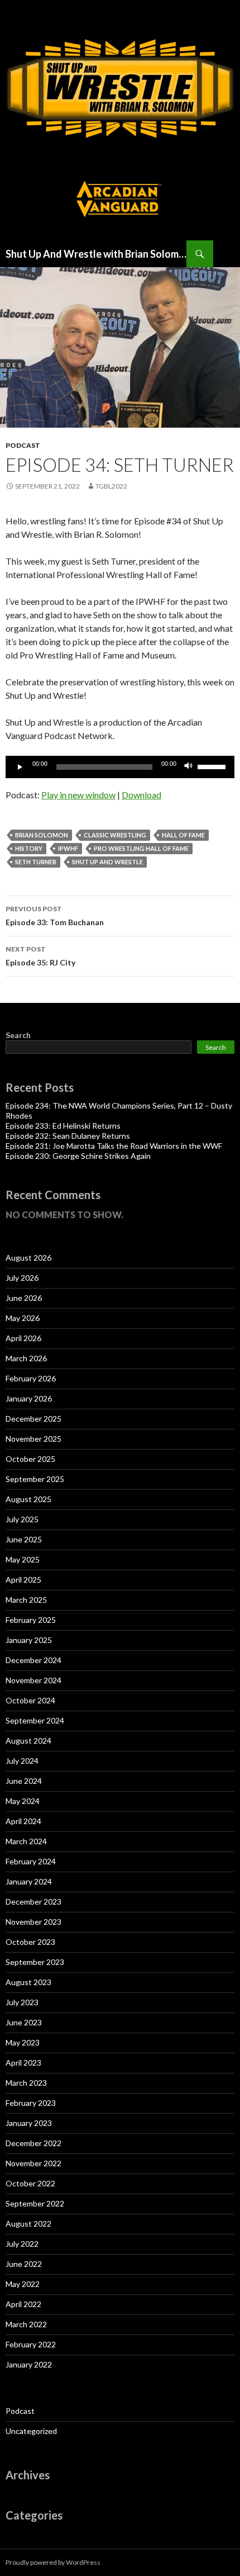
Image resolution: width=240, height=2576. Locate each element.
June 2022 (24, 2264)
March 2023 (26, 2083)
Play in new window (78, 795)
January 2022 (29, 2364)
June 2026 (24, 1298)
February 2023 (31, 2103)
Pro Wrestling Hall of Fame (141, 848)
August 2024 (28, 1741)
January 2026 (29, 1398)
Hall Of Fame (183, 835)
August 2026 (28, 1258)
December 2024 (33, 1660)
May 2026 (23, 1318)
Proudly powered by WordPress (53, 2562)
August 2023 (28, 1982)
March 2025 (26, 1600)
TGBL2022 (111, 486)
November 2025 (33, 1439)
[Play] (20, 767)
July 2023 (22, 2002)
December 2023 (33, 1902)
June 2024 (24, 1781)
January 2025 (29, 1640)
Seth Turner (36, 862)
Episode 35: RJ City (40, 956)
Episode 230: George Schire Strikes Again (78, 1156)
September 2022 (35, 2203)
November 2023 (33, 1922)
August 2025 (28, 1499)
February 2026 (31, 1378)
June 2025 (24, 1539)
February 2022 (31, 2344)
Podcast (23, 445)
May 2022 (23, 2284)
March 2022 (26, 2324)
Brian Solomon (42, 835)
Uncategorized (31, 2431)
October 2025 (30, 1459)
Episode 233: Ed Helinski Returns (63, 1126)
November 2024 (33, 1680)
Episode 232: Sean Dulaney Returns (68, 1136)
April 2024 (23, 1821)
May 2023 (23, 2042)
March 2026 (26, 1358)
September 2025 (35, 1479)
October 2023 (30, 1942)
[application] (120, 767)
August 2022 (28, 2224)
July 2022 (22, 2244)
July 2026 (22, 1278)
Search (18, 1035)
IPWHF (68, 848)
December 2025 (33, 1419)
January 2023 (29, 2123)
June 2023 (24, 2022)
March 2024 (26, 1841)
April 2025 (23, 1580)
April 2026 (23, 1338)
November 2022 (33, 2163)
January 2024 (29, 1881)
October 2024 (30, 1700)
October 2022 (30, 2183)
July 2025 (22, 1519)
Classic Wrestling (115, 835)
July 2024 (22, 1761)
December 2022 (33, 2143)
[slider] (213, 766)
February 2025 (31, 1620)
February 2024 (31, 1861)
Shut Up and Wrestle (107, 862)
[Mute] (189, 767)
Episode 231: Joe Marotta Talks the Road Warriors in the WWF (114, 1146)
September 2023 (35, 1962)
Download (141, 795)
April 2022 (23, 2304)
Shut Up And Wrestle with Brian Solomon (96, 254)
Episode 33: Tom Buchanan (55, 916)
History (29, 848)
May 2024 (23, 1801)
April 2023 (23, 2063)
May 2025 (23, 1559)
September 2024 (35, 1720)
